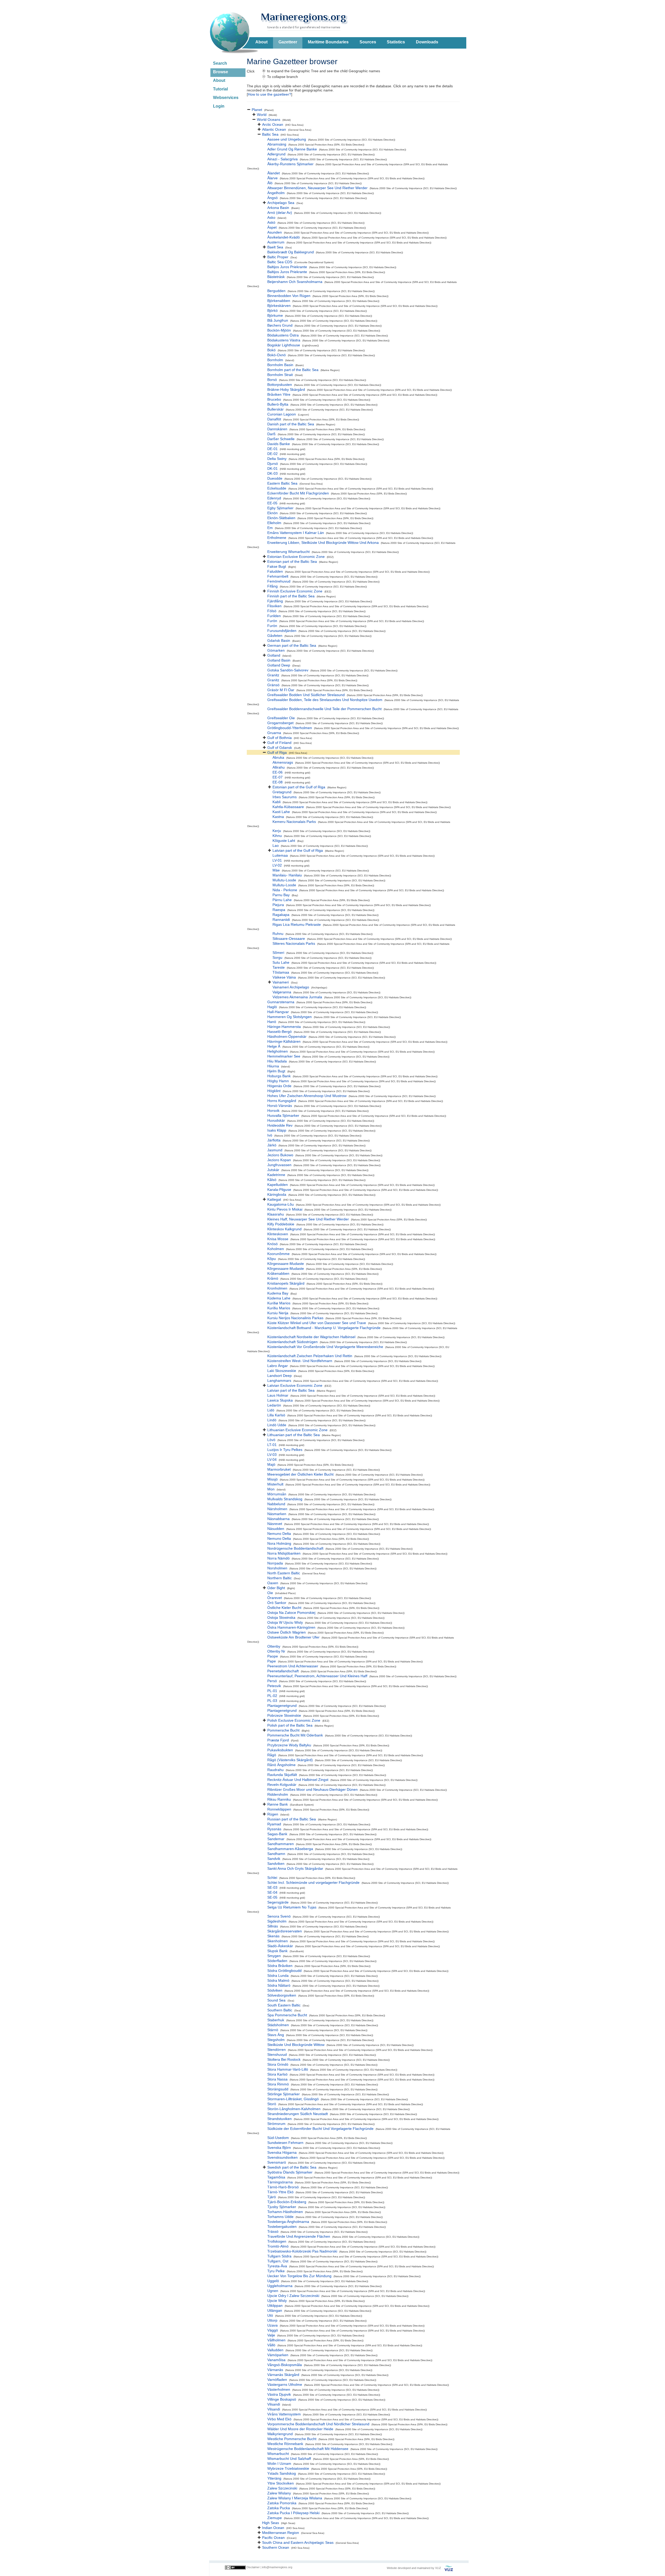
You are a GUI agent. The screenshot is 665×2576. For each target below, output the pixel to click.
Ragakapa (281, 915)
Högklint (274, 1091)
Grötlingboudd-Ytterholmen (290, 728)
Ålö (270, 183)
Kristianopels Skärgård (286, 1283)
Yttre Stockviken (281, 2483)
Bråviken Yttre (279, 394)
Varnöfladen (277, 2380)
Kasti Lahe (281, 812)
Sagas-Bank (277, 1834)
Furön (272, 621)
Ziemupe (275, 2518)
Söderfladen (277, 1961)
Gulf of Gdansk (280, 748)
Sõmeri (278, 953)
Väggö (273, 2330)
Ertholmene (277, 538)
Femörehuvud (279, 581)
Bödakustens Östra (283, 335)
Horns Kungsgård (282, 1101)
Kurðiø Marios (279, 1303)
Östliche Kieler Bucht (284, 1608)
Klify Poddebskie (281, 1224)
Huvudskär (276, 1120)
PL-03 (272, 1701)
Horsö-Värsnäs (280, 1106)
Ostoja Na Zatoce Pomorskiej (291, 1613)
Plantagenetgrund (282, 1706)
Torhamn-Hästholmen (285, 2212)
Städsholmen (278, 2025)
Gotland (274, 655)
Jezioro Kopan (279, 1160)
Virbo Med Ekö (279, 2419)
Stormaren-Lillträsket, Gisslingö (293, 2099)
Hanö (272, 1022)
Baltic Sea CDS (280, 262)
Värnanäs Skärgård (283, 2375)
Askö (271, 222)
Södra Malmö (278, 1980)
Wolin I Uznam (279, 2463)
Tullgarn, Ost (278, 2261)
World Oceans (269, 120)
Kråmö (273, 1278)
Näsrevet (275, 1524)
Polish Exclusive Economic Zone (294, 1720)
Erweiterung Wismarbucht (288, 552)
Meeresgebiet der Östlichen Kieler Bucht (300, 1474)
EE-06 (278, 772)
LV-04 (272, 1459)
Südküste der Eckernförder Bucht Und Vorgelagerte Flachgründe (320, 2129)
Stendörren (277, 2050)
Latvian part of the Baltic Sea (291, 1390)
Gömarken (276, 650)
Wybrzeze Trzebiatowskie (288, 2468)
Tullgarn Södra (279, 2256)
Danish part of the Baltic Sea (291, 424)
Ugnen (273, 2291)
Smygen (274, 1956)
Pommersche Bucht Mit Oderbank (295, 1735)
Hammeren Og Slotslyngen (290, 1017)
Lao (276, 846)
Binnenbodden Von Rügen (289, 296)
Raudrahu (275, 1770)
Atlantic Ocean (274, 129)
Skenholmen (278, 1941)
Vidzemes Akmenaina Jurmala (297, 997)
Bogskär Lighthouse (284, 345)
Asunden (275, 232)
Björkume (275, 315)
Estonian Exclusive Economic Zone (296, 557)
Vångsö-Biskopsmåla (285, 2365)
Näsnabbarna (278, 1519)
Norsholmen (277, 1568)
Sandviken (276, 1864)
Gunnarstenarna (281, 1002)
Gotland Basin (279, 660)
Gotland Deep (279, 665)
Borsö (272, 380)
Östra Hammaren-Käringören (291, 1627)
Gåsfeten (275, 636)
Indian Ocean (273, 2528)
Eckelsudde (277, 488)
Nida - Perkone (285, 890)
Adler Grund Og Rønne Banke (292, 149)
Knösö (272, 1244)
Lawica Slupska (280, 1400)
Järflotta (274, 1140)
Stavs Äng (276, 2035)
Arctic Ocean (273, 124)
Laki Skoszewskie (282, 1371)
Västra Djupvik (279, 2394)
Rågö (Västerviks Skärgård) (290, 1760)
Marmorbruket (279, 1469)
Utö (270, 2315)
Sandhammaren (281, 1844)
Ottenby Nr (276, 1651)
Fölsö (272, 611)
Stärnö (273, 2030)
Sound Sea (276, 2000)
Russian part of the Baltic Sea (292, 1819)
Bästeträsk (276, 277)
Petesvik (274, 1686)
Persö (272, 1681)
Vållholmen (276, 2340)
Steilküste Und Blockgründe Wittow (296, 2045)
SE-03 (272, 1887)
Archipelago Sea (281, 203)
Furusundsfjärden (282, 631)
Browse (221, 72)
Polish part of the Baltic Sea (290, 1725)
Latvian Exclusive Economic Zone (295, 1385)
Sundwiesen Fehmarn (285, 2143)
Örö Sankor (277, 1603)
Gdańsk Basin (279, 640)
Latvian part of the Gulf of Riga (298, 850)
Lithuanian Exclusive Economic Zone (297, 1430)
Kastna (278, 817)
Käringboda (277, 1194)
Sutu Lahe (281, 962)
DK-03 (272, 473)
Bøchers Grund (280, 325)
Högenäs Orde (279, 1086)
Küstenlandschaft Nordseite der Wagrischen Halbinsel (311, 1337)
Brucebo (274, 399)
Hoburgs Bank (279, 1076)
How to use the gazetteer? (270, 94)
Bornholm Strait (280, 375)
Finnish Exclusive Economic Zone (295, 591)
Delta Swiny (277, 459)
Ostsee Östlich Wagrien (287, 1632)
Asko (271, 217)
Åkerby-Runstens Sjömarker (290, 164)
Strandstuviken (280, 2119)
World (262, 115)
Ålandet (274, 173)
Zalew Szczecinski (282, 2488)
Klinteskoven (278, 1234)
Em (270, 528)
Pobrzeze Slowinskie (284, 1715)
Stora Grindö (278, 2064)
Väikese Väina (284, 977)
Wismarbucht (278, 2454)
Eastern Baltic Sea (282, 483)
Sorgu (277, 957)
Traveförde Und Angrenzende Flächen (299, 2236)
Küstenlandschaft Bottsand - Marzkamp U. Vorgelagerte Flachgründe (324, 1328)
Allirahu (279, 767)
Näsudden (276, 1529)
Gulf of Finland (279, 743)
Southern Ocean (276, 2547)
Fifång (272, 586)
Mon (271, 1489)
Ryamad (274, 1824)
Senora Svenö (279, 1916)
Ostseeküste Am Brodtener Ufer (293, 1637)
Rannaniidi (281, 920)
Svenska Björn (279, 2148)
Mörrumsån (277, 1494)
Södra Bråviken (280, 1966)
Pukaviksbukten (280, 1750)
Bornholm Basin (280, 365)
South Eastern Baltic (284, 2005)
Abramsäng (277, 144)
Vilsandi (274, 2404)
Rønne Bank (278, 1804)
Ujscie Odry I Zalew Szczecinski (293, 2296)
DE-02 (272, 454)
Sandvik (274, 1859)
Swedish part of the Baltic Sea (292, 2167)
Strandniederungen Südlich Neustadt (298, 2114)
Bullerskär (275, 409)
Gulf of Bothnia (280, 738)
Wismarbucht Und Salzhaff (289, 2459)
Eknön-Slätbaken (281, 518)
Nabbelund (276, 1504)
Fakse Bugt (277, 566)
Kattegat (274, 1199)
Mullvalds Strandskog (285, 1499)
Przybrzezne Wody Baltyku (289, 1745)
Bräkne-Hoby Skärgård (286, 389)
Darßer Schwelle (281, 439)
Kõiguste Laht (284, 841)
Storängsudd (278, 2089)
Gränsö (273, 685)
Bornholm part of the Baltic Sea (293, 370)
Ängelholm (276, 193)
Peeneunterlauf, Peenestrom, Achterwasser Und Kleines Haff (317, 1676)
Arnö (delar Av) (280, 213)
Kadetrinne (276, 1175)
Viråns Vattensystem (284, 2414)
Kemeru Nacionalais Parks (294, 822)
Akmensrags (283, 762)
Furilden (274, 616)
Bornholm (275, 360)
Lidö (271, 1410)
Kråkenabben (278, 1273)
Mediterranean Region (281, 2533)
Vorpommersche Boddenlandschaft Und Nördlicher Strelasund (318, 2424)
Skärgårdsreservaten (285, 1931)
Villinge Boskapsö (282, 2399)
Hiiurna (273, 1066)
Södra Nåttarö (279, 1985)
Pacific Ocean (273, 2538)
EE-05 (272, 503)
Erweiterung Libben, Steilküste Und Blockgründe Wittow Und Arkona (323, 543)
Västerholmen (279, 2389)
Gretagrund (282, 792)
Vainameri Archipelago (291, 987)
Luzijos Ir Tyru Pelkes (285, 1450)
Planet (257, 110)
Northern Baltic (280, 1578)
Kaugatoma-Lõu (281, 1204)
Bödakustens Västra (284, 340)
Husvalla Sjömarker (283, 1115)
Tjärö (272, 2197)
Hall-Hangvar (278, 1012)
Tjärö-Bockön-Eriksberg (287, 2202)
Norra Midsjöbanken (284, 1553)
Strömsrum (276, 2124)
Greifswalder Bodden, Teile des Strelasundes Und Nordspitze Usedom (325, 700)
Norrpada (275, 1563)
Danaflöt (274, 419)
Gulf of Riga (277, 752)
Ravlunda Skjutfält (282, 1775)
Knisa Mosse (278, 1239)
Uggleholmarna (280, 2286)
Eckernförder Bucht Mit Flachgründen (298, 493)
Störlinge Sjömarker (284, 2094)
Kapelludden (278, 1185)
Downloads (427, 42)
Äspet (272, 227)
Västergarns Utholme (285, 2385)
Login (219, 106)
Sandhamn (276, 1854)
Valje (271, 2335)
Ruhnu (278, 934)
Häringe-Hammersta (284, 1027)
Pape (272, 1661)
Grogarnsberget (280, 723)
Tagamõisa (276, 2177)
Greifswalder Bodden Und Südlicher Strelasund (306, 695)
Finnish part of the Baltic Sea (291, 596)
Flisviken (274, 606)
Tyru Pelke (276, 2271)
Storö (272, 2104)
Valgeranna (282, 992)
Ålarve (272, 178)
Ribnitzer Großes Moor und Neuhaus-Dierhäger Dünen (312, 1789)
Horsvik (273, 1111)
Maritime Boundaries (328, 42)
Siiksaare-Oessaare (289, 939)
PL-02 (272, 1696)
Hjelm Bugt (276, 1071)
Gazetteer (288, 42)
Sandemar (276, 1839)
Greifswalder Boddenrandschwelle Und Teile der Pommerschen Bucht (324, 709)
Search (220, 63)
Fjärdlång (275, 601)
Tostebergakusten (282, 2227)
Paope (273, 1656)
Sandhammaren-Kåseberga (290, 1849)
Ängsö (272, 198)
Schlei (272, 1878)
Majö (271, 1464)
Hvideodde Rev (280, 1125)
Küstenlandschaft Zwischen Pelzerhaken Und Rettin (310, 1356)
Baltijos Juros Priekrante (287, 267)
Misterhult (275, 1484)
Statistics (396, 42)
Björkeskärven (279, 306)
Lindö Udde (277, 1425)
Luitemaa (280, 855)
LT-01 (272, 1445)
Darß (271, 434)
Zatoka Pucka (279, 2508)
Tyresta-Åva (277, 2266)
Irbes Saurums (285, 797)
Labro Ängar (278, 1366)
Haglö (272, 1007)
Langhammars (279, 1381)
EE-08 (278, 782)
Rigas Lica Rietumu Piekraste (297, 924)
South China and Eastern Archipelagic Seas (298, 2542)
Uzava (272, 2325)
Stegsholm (276, 2040)
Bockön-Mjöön (279, 330)
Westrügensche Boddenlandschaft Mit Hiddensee (308, 2449)
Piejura (278, 905)
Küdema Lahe (279, 1298)
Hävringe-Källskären (284, 1041)
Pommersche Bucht (283, 1730)
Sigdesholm (277, 1921)
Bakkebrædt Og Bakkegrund (291, 252)
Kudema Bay (278, 1293)
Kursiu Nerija (278, 1313)
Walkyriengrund (280, 2434)
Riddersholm (278, 1794)
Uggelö (273, 2281)
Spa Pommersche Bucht (287, 2015)
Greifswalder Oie (281, 718)
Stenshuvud (277, 2055)
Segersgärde (278, 1902)
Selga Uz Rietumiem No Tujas (292, 1907)
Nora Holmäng (279, 1543)
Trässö (273, 2231)
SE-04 (272, 1892)
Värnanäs (275, 2370)
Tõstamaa (281, 972)
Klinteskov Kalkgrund (284, 1229)
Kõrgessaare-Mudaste (286, 1264)
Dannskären (277, 429)
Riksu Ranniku (279, 1799)
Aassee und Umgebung (287, 139)
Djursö (273, 464)
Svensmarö (277, 2162)
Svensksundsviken (282, 2157)
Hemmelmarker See (284, 1056)
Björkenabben (279, 301)
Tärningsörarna (280, 2182)
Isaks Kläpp (277, 1130)
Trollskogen (277, 2241)
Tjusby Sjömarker (282, 2207)
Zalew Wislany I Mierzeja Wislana (295, 2498)
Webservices (226, 98)
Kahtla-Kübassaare (288, 807)
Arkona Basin (278, 208)
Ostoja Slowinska (281, 1617)
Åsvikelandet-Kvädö (284, 237)
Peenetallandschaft (283, 1671)
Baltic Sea (270, 134)
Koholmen (276, 1249)
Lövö (271, 1440)
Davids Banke (279, 444)
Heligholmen (278, 1051)
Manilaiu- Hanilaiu (287, 875)
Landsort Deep (280, 1376)
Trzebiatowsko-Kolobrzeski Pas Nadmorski (302, 2251)
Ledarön (274, 1405)
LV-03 (272, 1455)
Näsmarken (277, 1514)
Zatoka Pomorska (282, 2503)
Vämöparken (278, 2355)
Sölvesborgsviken (282, 1995)
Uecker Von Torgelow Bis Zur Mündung (299, 2276)
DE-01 (272, 449)
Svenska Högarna (282, 2152)
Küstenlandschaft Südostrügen (292, 1342)
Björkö (272, 311)
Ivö (270, 1135)
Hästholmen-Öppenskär (287, 1036)
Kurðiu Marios (279, 1308)
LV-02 (277, 865)
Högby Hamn (278, 1081)
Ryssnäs (274, 1829)
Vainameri (281, 982)
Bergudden (276, 291)
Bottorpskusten (280, 385)
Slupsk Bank (277, 1951)
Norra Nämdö (278, 1558)
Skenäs (273, 1936)
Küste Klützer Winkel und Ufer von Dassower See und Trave (317, 1323)
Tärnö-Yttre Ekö (280, 2192)
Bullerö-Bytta (278, 404)
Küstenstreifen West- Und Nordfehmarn (300, 1361)
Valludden (275, 2350)
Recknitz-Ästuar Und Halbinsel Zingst (298, 1780)
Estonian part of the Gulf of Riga (299, 787)
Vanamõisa (276, 2360)
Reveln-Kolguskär (282, 1785)
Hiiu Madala (277, 1061)
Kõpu (272, 1259)
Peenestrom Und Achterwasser (293, 1666)
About (261, 42)
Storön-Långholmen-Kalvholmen (294, 2109)
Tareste (279, 967)
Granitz (273, 675)
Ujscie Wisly (277, 2301)
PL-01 (272, 1691)
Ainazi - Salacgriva (282, 159)
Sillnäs (273, 1926)
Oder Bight (276, 1588)
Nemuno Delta (279, 1534)
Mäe (276, 870)
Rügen (273, 1814)
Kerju (277, 831)
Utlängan (275, 2310)
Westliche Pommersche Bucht (292, 2439)
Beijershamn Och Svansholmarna (295, 282)
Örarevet (275, 1598)
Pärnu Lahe (282, 900)
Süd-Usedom (278, 2138)
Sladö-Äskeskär (280, 1946)
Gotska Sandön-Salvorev (288, 670)
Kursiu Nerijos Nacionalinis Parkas (295, 1318)
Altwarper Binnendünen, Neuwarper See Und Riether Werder (317, 188)
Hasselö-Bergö (280, 1032)
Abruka (278, 757)
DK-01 (272, 468)
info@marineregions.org (277, 2567)
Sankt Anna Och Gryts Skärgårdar (295, 1868)
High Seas (271, 2523)
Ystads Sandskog (282, 2473)
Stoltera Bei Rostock (284, 2059)
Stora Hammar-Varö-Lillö (288, 2069)
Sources (368, 42)
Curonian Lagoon (282, 414)
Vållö (271, 2345)
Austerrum (276, 242)
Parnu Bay (281, 895)
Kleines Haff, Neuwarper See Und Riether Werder (308, 1219)
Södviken (275, 1990)
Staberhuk (276, 2020)
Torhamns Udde (280, 2217)
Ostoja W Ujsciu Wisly (285, 1622)
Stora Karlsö (277, 2074)
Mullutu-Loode (284, 880)
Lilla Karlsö (276, 1415)
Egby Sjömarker (280, 508)
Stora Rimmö (278, 2084)
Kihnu (277, 836)
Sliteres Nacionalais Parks (294, 943)
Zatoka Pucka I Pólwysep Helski (293, 2513)
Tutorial (220, 89)
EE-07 (278, 777)
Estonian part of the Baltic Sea (292, 562)
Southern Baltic (280, 2010)
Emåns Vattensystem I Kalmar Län (296, 533)
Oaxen (273, 1583)
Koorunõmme (278, 1254)
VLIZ (438, 2568)
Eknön (272, 513)
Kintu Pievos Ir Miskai (285, 1209)
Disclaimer (253, 2567)
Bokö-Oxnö (277, 355)
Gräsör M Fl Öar (281, 690)
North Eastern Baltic (284, 1573)
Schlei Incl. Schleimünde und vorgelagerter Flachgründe (313, 1883)
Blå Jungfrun (278, 320)
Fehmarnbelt (278, 576)
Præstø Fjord (278, 1740)
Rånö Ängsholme (281, 1765)
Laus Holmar (278, 1395)
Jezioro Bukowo (280, 1155)
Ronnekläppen (279, 1809)
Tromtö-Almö (278, 2246)
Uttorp (272, 2320)
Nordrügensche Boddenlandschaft (295, 1548)
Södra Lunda (278, 1976)
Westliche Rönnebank (285, 2444)
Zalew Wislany (279, 2493)
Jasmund (275, 1150)
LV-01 (277, 860)
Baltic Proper (278, 257)
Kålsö (272, 1180)
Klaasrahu (276, 1214)
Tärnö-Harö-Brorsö (283, 2187)
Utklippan (275, 2306)
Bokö (271, 350)
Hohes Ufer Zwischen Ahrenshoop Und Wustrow (307, 1096)
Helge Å (274, 1046)
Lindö (272, 1420)
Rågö (272, 1755)
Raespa (279, 910)
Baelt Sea (275, 247)
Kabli (277, 802)
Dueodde (275, 478)
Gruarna (274, 733)
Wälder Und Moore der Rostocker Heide (300, 2429)
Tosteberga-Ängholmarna (288, 2222)
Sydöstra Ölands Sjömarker (290, 2172)
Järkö (272, 1145)
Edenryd (274, 498)
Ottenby (274, 1646)
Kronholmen (277, 1288)
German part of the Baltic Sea (292, 645)
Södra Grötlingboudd (284, 1971)
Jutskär (273, 1170)
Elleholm (274, 523)
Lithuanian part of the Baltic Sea (294, 1435)
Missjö (272, 1479)
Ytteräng (274, 2478)
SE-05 (272, 1897)
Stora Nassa (277, 2079)
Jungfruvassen (279, 1165)
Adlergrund (276, 154)
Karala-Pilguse (279, 1190)
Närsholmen (277, 1509)
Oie (270, 1593)
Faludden (275, 571)
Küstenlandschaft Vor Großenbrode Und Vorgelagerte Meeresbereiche (325, 1347)
